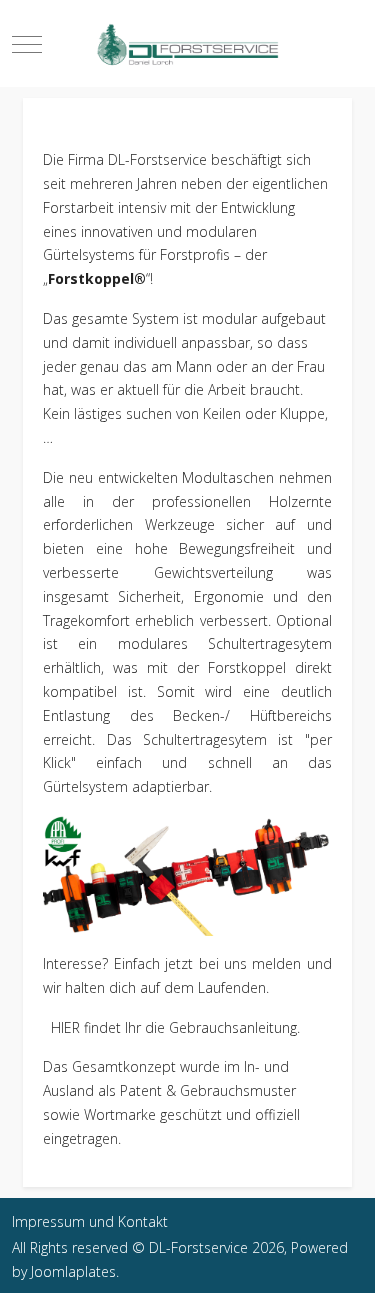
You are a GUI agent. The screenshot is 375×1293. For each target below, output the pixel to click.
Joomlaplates (73, 1271)
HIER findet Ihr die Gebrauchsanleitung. (171, 1027)
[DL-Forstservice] (187, 44)
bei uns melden (250, 963)
